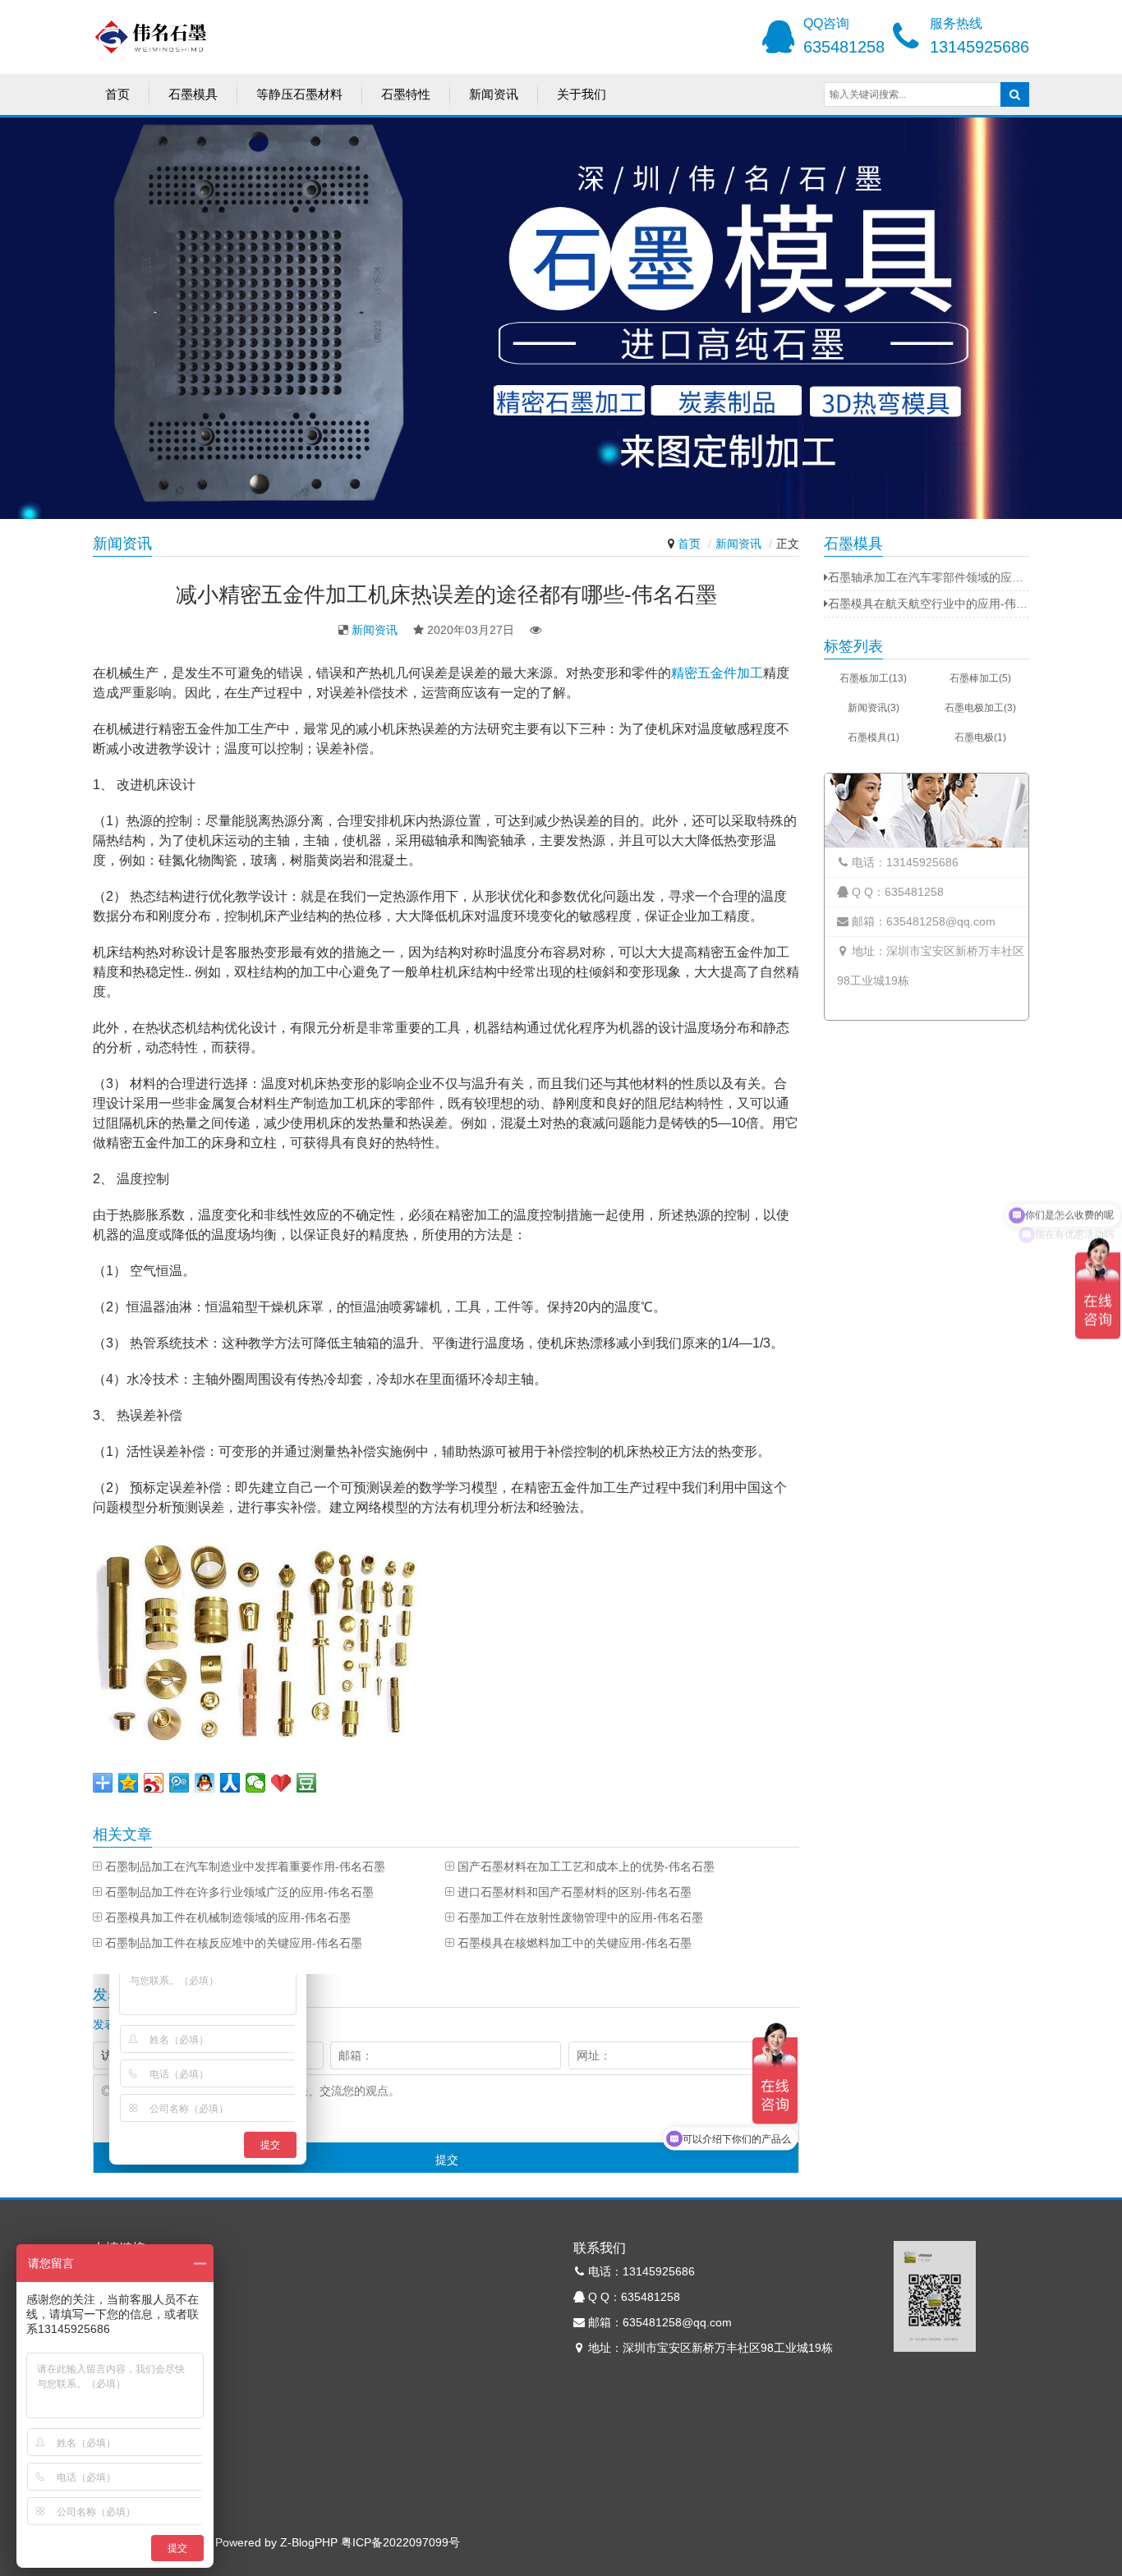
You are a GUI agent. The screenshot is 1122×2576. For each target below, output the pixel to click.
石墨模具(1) (874, 737)
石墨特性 (406, 94)
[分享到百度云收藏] (281, 1783)
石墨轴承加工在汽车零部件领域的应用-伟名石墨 (929, 577)
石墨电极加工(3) (980, 708)
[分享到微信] (256, 1783)
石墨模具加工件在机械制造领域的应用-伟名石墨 (228, 1917)
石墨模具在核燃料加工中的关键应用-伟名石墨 (575, 1943)
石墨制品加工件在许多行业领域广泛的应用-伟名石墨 (239, 1892)
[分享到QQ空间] (129, 1783)
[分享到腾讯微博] (179, 1783)
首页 (117, 94)
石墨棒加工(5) (980, 678)
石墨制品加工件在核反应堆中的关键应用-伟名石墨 (234, 1943)
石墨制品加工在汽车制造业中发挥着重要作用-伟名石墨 (245, 1867)
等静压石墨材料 (299, 94)
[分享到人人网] (230, 1783)
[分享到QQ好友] (205, 1783)
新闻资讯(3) (874, 708)
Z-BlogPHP (309, 2542)
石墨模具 (193, 94)
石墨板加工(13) (873, 678)
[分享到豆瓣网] (307, 1783)
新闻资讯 (494, 94)
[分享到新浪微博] (154, 1783)
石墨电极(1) (980, 737)
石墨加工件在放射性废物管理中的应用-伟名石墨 (580, 1917)
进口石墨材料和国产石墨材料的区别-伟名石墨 (575, 1892)
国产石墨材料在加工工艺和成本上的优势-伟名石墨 (586, 1867)
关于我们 (582, 94)
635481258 (844, 47)
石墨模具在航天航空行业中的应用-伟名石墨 (929, 604)
